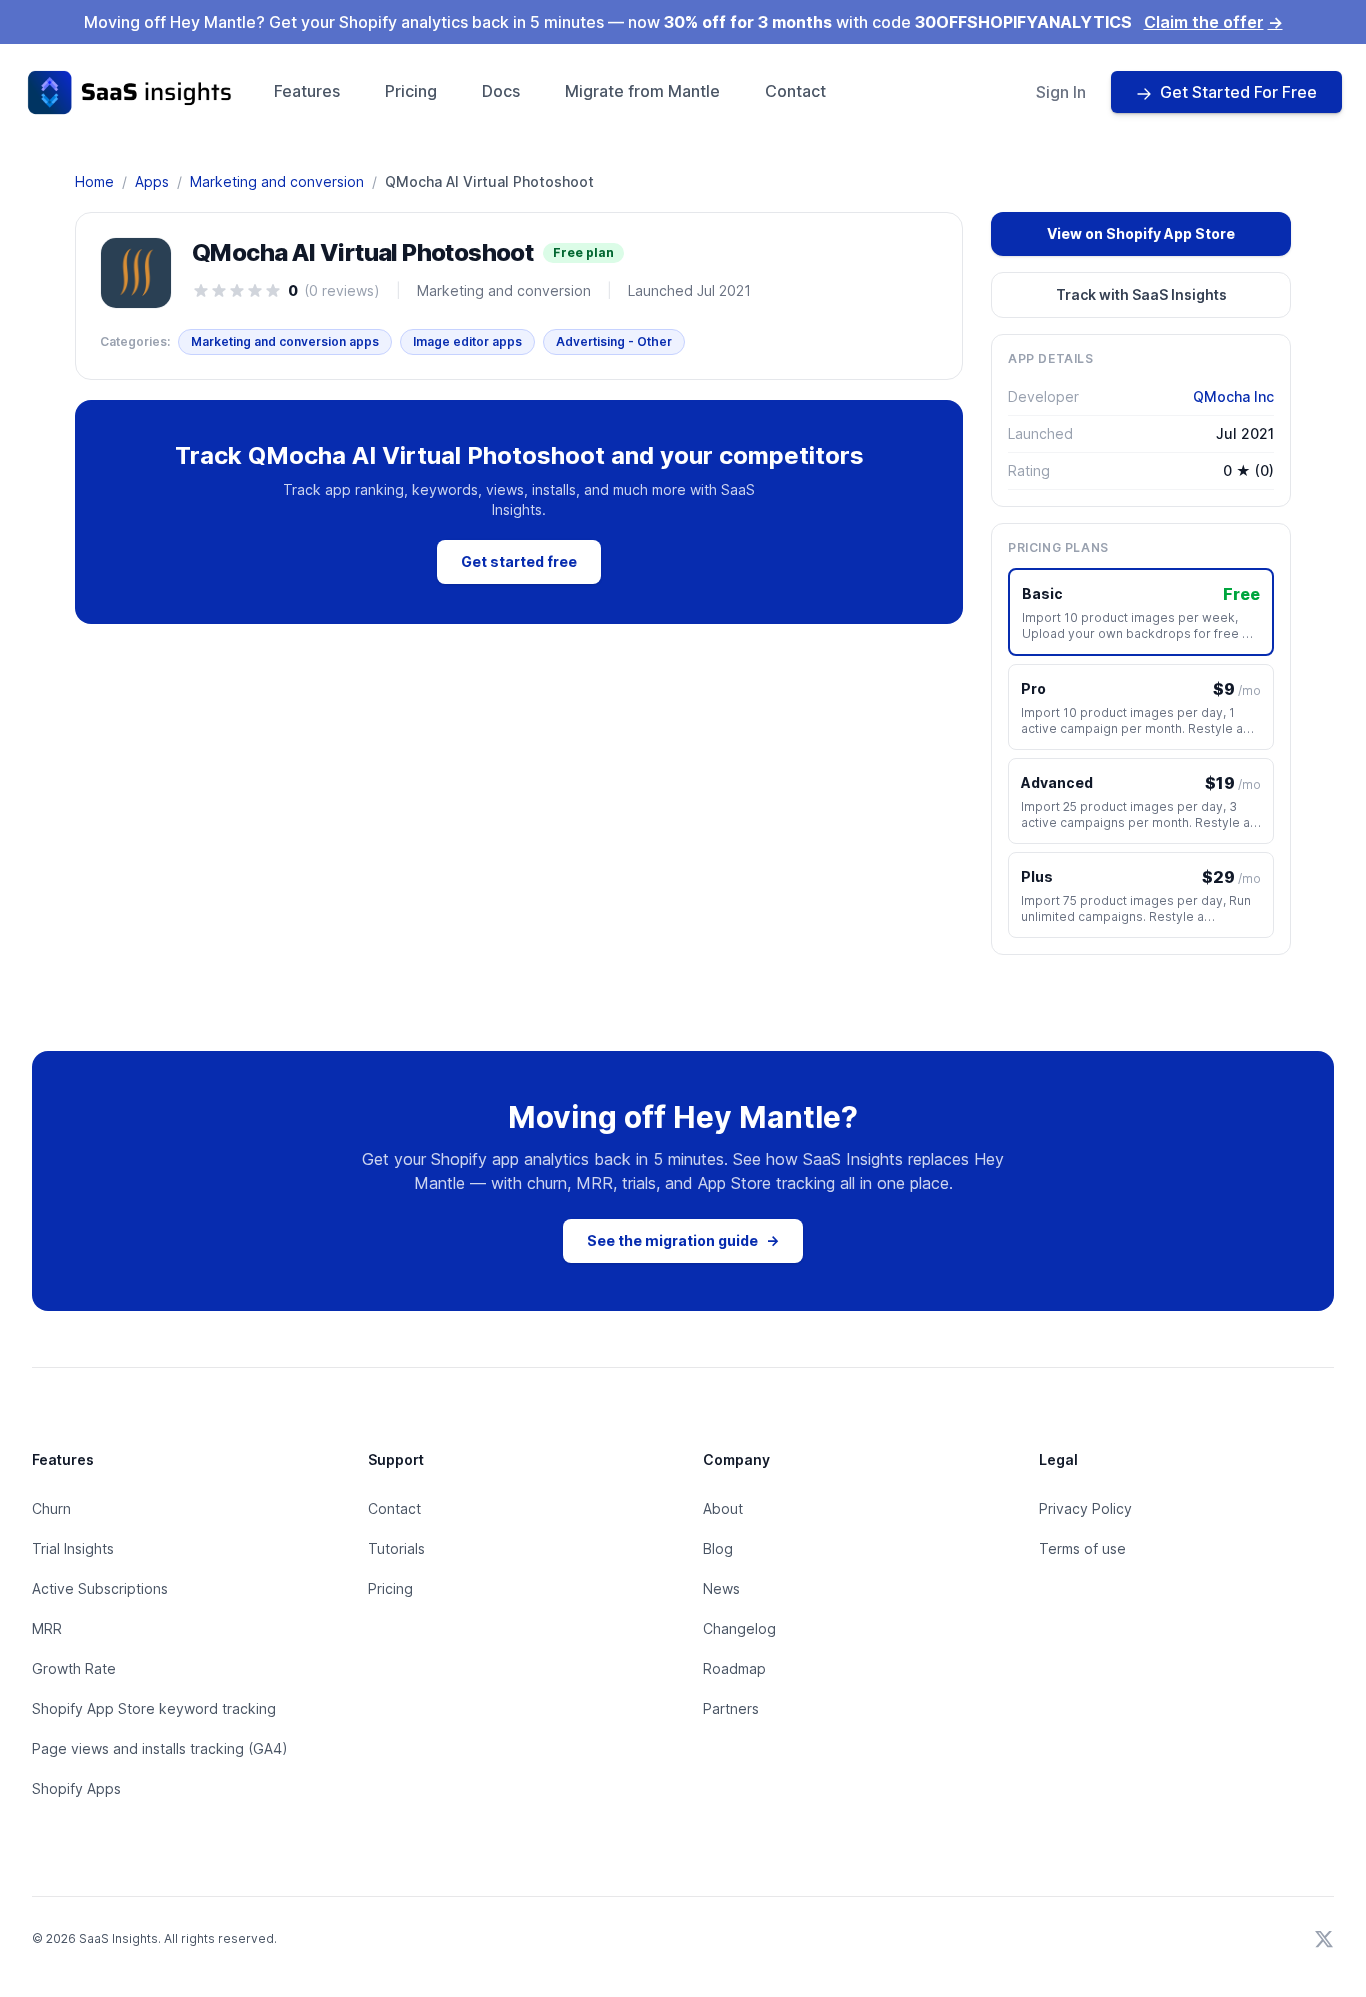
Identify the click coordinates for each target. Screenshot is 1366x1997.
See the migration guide (683, 1240)
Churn (51, 1508)
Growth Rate (74, 1668)
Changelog (739, 1628)
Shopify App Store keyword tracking (154, 1708)
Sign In (1061, 92)
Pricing (411, 91)
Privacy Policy (1085, 1508)
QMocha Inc (1233, 396)
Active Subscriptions (100, 1588)
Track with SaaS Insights (1141, 294)
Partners (731, 1708)
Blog (718, 1548)
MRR (47, 1628)
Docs (501, 91)
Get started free (519, 561)
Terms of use (1082, 1548)
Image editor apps (467, 341)
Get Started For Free (1238, 92)
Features (307, 91)
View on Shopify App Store (1141, 233)
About (723, 1508)
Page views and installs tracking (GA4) (160, 1748)
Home (94, 181)
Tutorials (396, 1548)
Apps (152, 181)
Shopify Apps (76, 1788)
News (721, 1588)
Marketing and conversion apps (285, 341)
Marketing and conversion (277, 181)
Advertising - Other (614, 341)
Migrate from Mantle (642, 91)
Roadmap (734, 1668)
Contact (795, 91)
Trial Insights (73, 1548)
